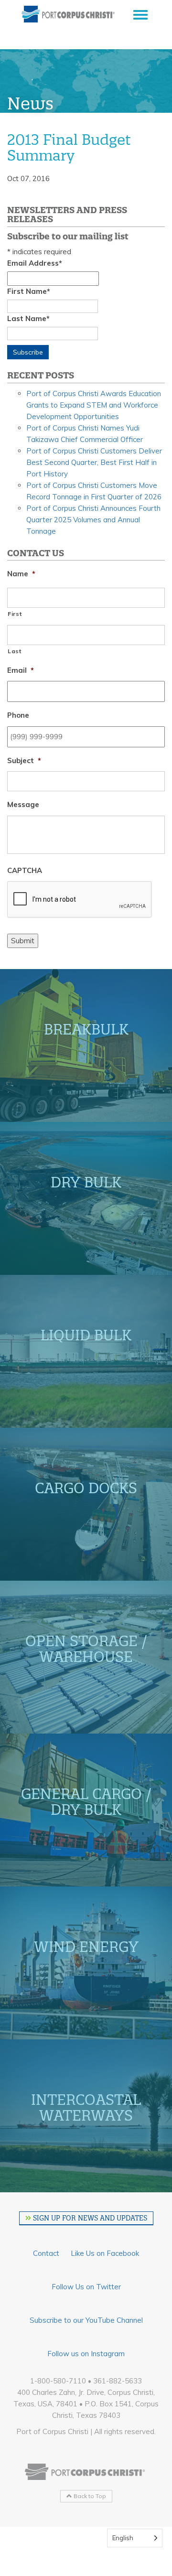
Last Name (28, 318)
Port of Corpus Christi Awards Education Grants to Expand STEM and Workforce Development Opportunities (94, 405)
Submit (23, 941)
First (15, 614)
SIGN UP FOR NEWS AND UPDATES (89, 2218)
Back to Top (89, 2496)
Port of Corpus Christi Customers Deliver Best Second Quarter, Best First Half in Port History (94, 462)
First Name (29, 291)
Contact (46, 2253)
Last (15, 651)
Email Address (35, 263)
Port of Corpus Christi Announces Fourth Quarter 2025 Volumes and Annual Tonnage (93, 520)
